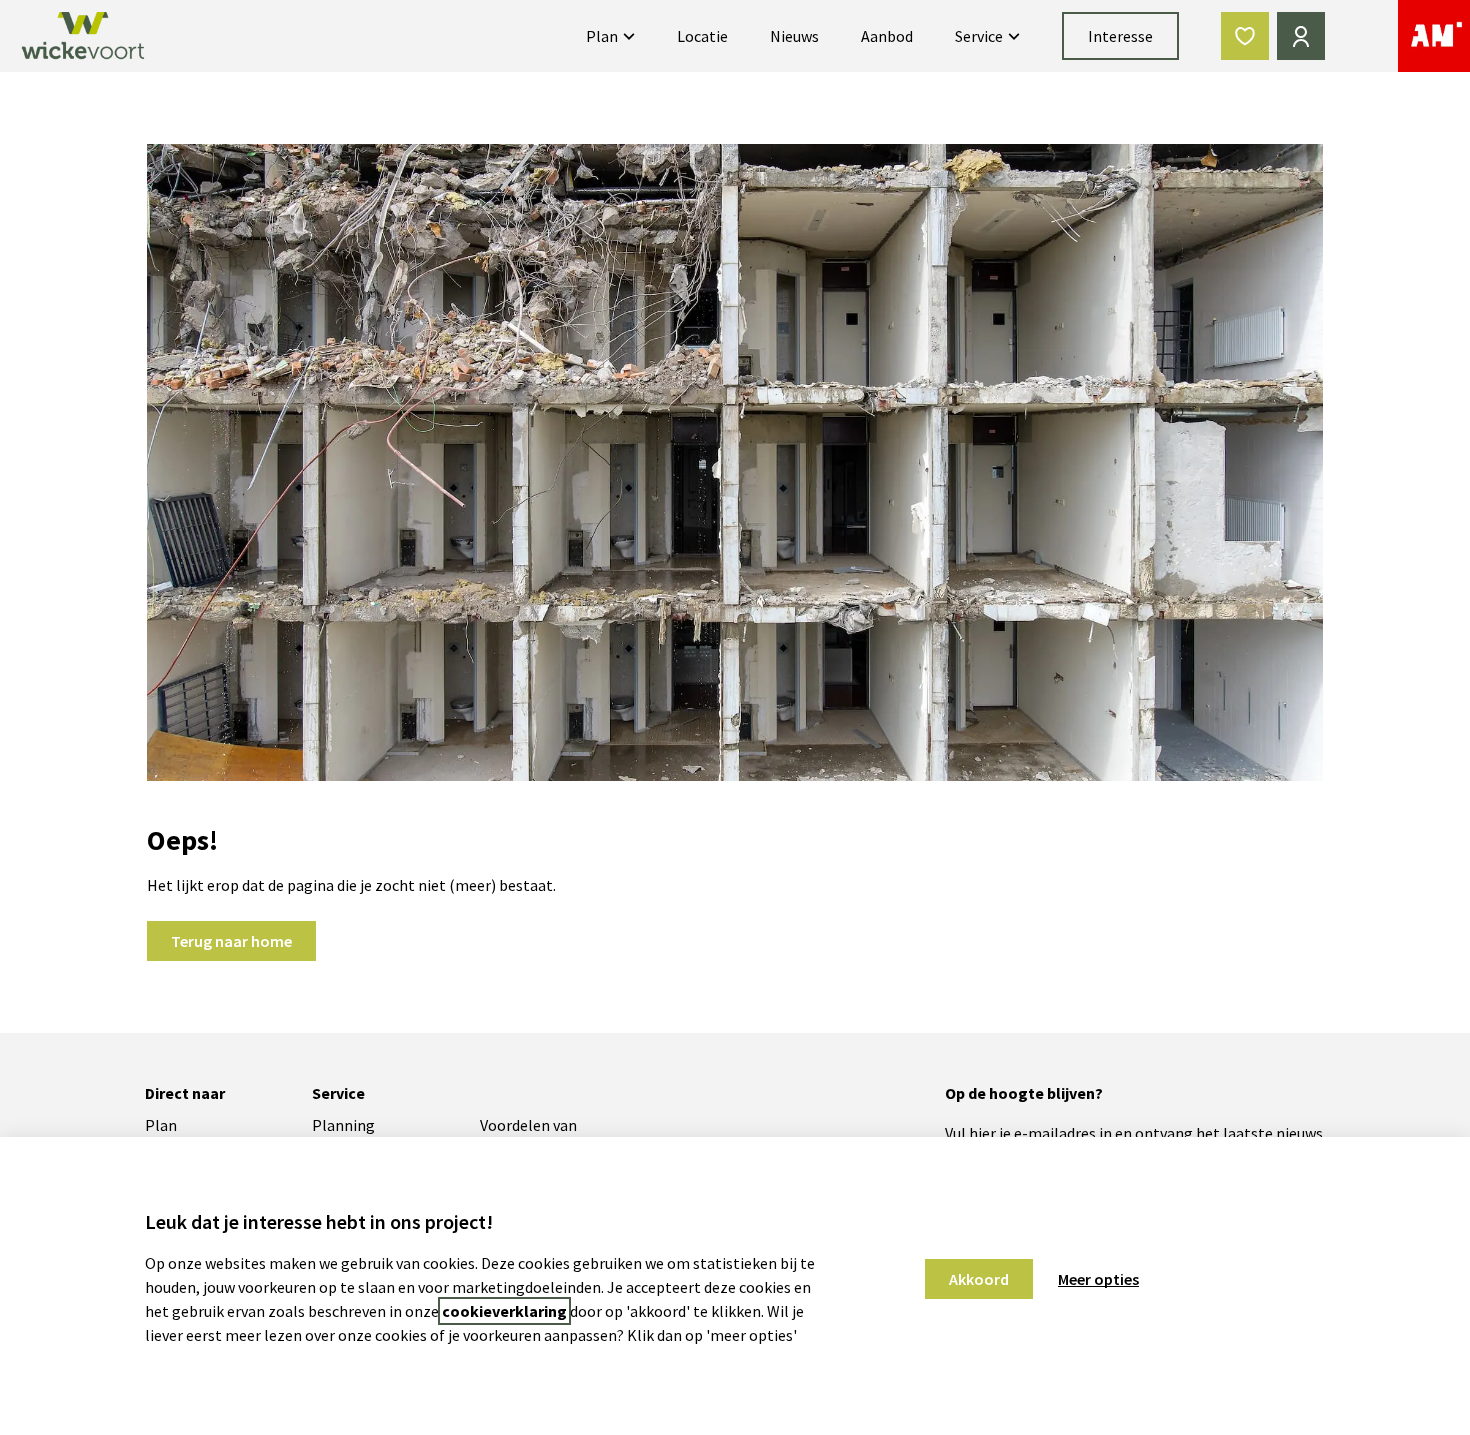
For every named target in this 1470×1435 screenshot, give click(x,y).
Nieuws (794, 36)
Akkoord (979, 1279)
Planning (343, 1125)
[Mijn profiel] (1301, 36)
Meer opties (1098, 1279)
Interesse (1120, 36)
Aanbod (887, 36)
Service (979, 36)
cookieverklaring (504, 1311)
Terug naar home (231, 941)
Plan (602, 36)
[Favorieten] (1245, 36)
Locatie (702, 36)
